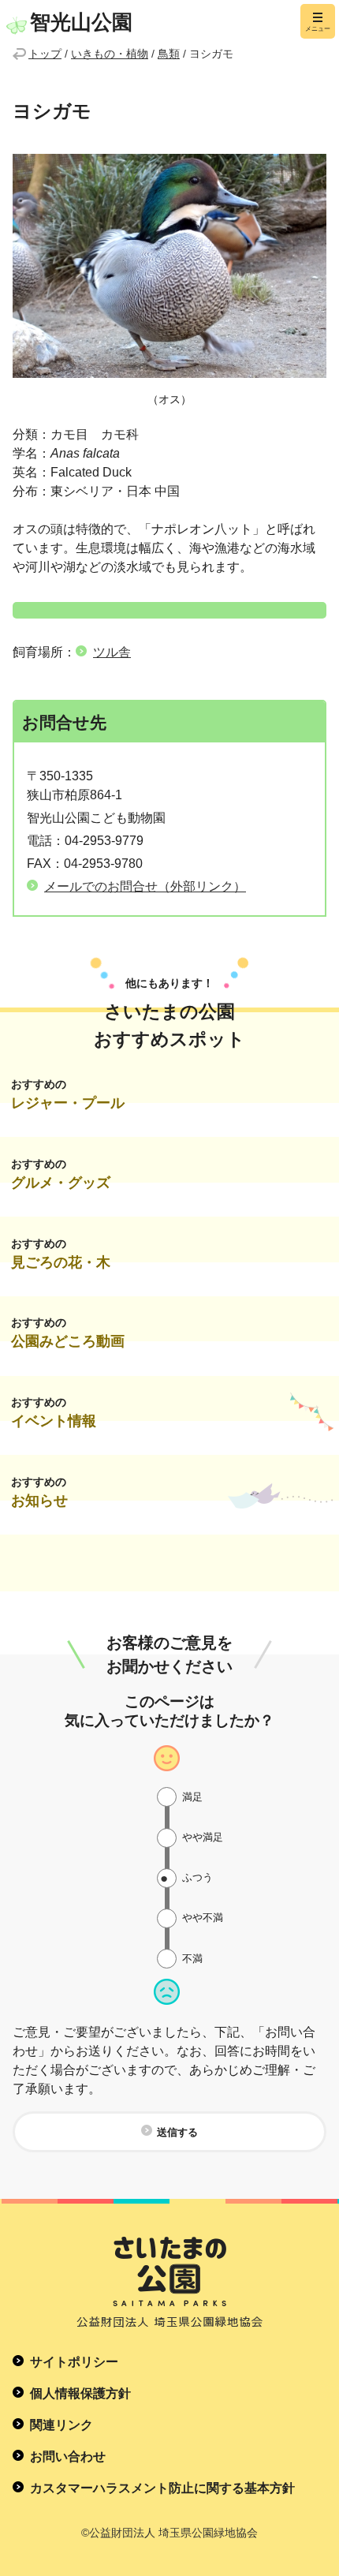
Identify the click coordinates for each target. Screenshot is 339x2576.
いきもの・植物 (110, 54)
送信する (177, 2132)
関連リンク (61, 2425)
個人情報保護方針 (80, 2393)
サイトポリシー (74, 2362)
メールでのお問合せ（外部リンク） (145, 886)
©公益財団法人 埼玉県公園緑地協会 (169, 2533)
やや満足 (203, 1837)
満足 (192, 1797)
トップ (45, 54)
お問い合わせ (68, 2456)
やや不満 (203, 1918)
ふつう (197, 1877)
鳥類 (169, 54)
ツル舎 (112, 652)
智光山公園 (81, 22)
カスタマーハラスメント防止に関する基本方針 (162, 2488)
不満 (192, 1959)
